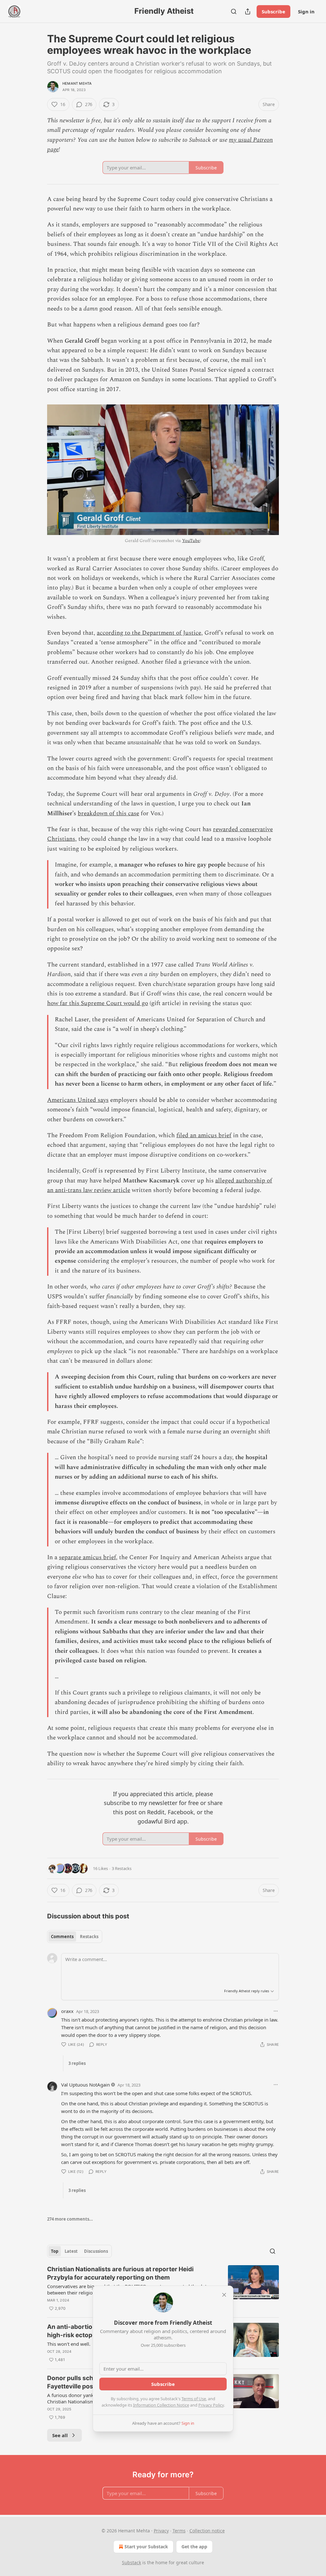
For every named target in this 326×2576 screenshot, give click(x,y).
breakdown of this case (108, 813)
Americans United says (78, 1100)
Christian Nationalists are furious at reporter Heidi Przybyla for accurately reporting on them (120, 2273)
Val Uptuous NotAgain (85, 2085)
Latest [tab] (71, 2251)
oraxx (67, 2011)
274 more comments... (70, 2219)
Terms (179, 2531)
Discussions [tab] (96, 2251)
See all (60, 2435)
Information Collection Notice (161, 2405)
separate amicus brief (87, 1557)
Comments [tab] (62, 1937)
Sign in (306, 11)
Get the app (194, 2547)
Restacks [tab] (89, 1937)
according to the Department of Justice (149, 633)
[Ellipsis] (276, 2011)
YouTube (191, 541)
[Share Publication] (248, 11)
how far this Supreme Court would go (98, 1003)
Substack (131, 2562)
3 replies (77, 2063)
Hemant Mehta (77, 83)
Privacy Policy (211, 2405)
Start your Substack (146, 2547)
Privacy (161, 2531)
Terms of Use (194, 2399)
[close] (224, 2295)
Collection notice (207, 2531)
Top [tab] (55, 2251)
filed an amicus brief (204, 1135)
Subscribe (273, 11)
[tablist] (75, 1937)
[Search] (234, 11)
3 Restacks (122, 1868)
